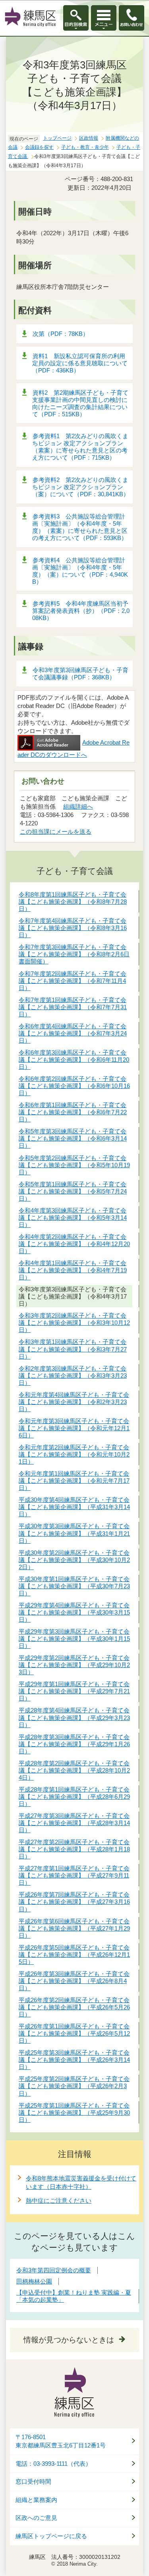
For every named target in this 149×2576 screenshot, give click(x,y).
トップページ (57, 138)
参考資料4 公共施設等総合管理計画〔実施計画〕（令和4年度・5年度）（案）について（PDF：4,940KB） (80, 571)
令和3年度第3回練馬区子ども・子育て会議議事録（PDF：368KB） (80, 674)
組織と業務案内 (36, 2500)
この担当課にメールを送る (56, 832)
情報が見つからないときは (69, 2340)
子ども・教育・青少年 (85, 147)
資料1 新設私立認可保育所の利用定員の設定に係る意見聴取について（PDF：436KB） (80, 363)
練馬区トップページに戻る (51, 2536)
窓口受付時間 (33, 2482)
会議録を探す (39, 147)
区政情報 (89, 138)
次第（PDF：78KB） (61, 334)
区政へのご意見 (36, 2518)
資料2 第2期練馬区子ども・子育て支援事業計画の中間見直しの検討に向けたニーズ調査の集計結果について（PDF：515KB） (80, 403)
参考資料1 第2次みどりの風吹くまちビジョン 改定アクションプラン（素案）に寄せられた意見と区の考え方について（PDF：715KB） (80, 447)
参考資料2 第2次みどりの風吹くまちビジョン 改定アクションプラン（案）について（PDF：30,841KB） (81, 487)
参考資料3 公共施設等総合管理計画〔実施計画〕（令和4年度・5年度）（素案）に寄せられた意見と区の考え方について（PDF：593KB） (80, 527)
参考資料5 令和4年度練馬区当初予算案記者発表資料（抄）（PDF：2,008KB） (81, 611)
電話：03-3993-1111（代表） (53, 2464)
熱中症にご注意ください (59, 2201)
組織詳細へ (78, 806)
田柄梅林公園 (34, 2281)
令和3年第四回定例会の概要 (54, 2270)
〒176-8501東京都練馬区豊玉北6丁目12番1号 (61, 2441)
